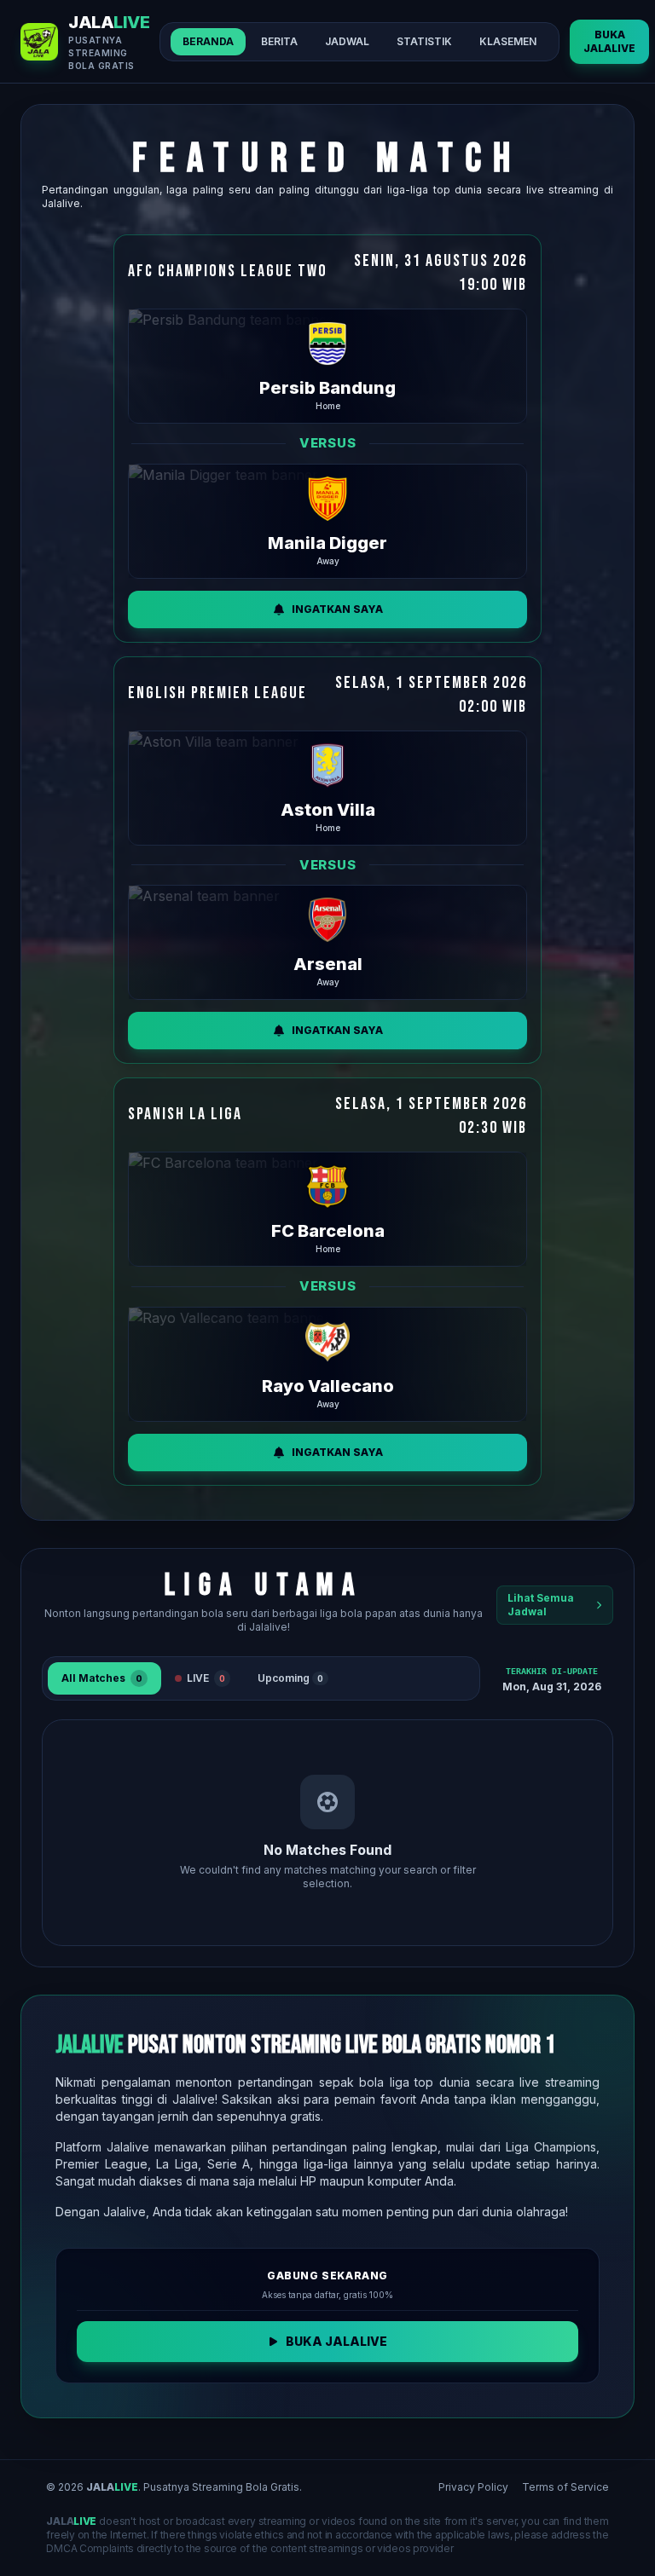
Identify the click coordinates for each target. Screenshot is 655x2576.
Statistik (424, 41)
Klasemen (508, 41)
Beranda (208, 41)
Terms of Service (565, 2487)
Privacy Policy (473, 2487)
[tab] (104, 1678)
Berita (279, 41)
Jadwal (347, 41)
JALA (112, 2487)
